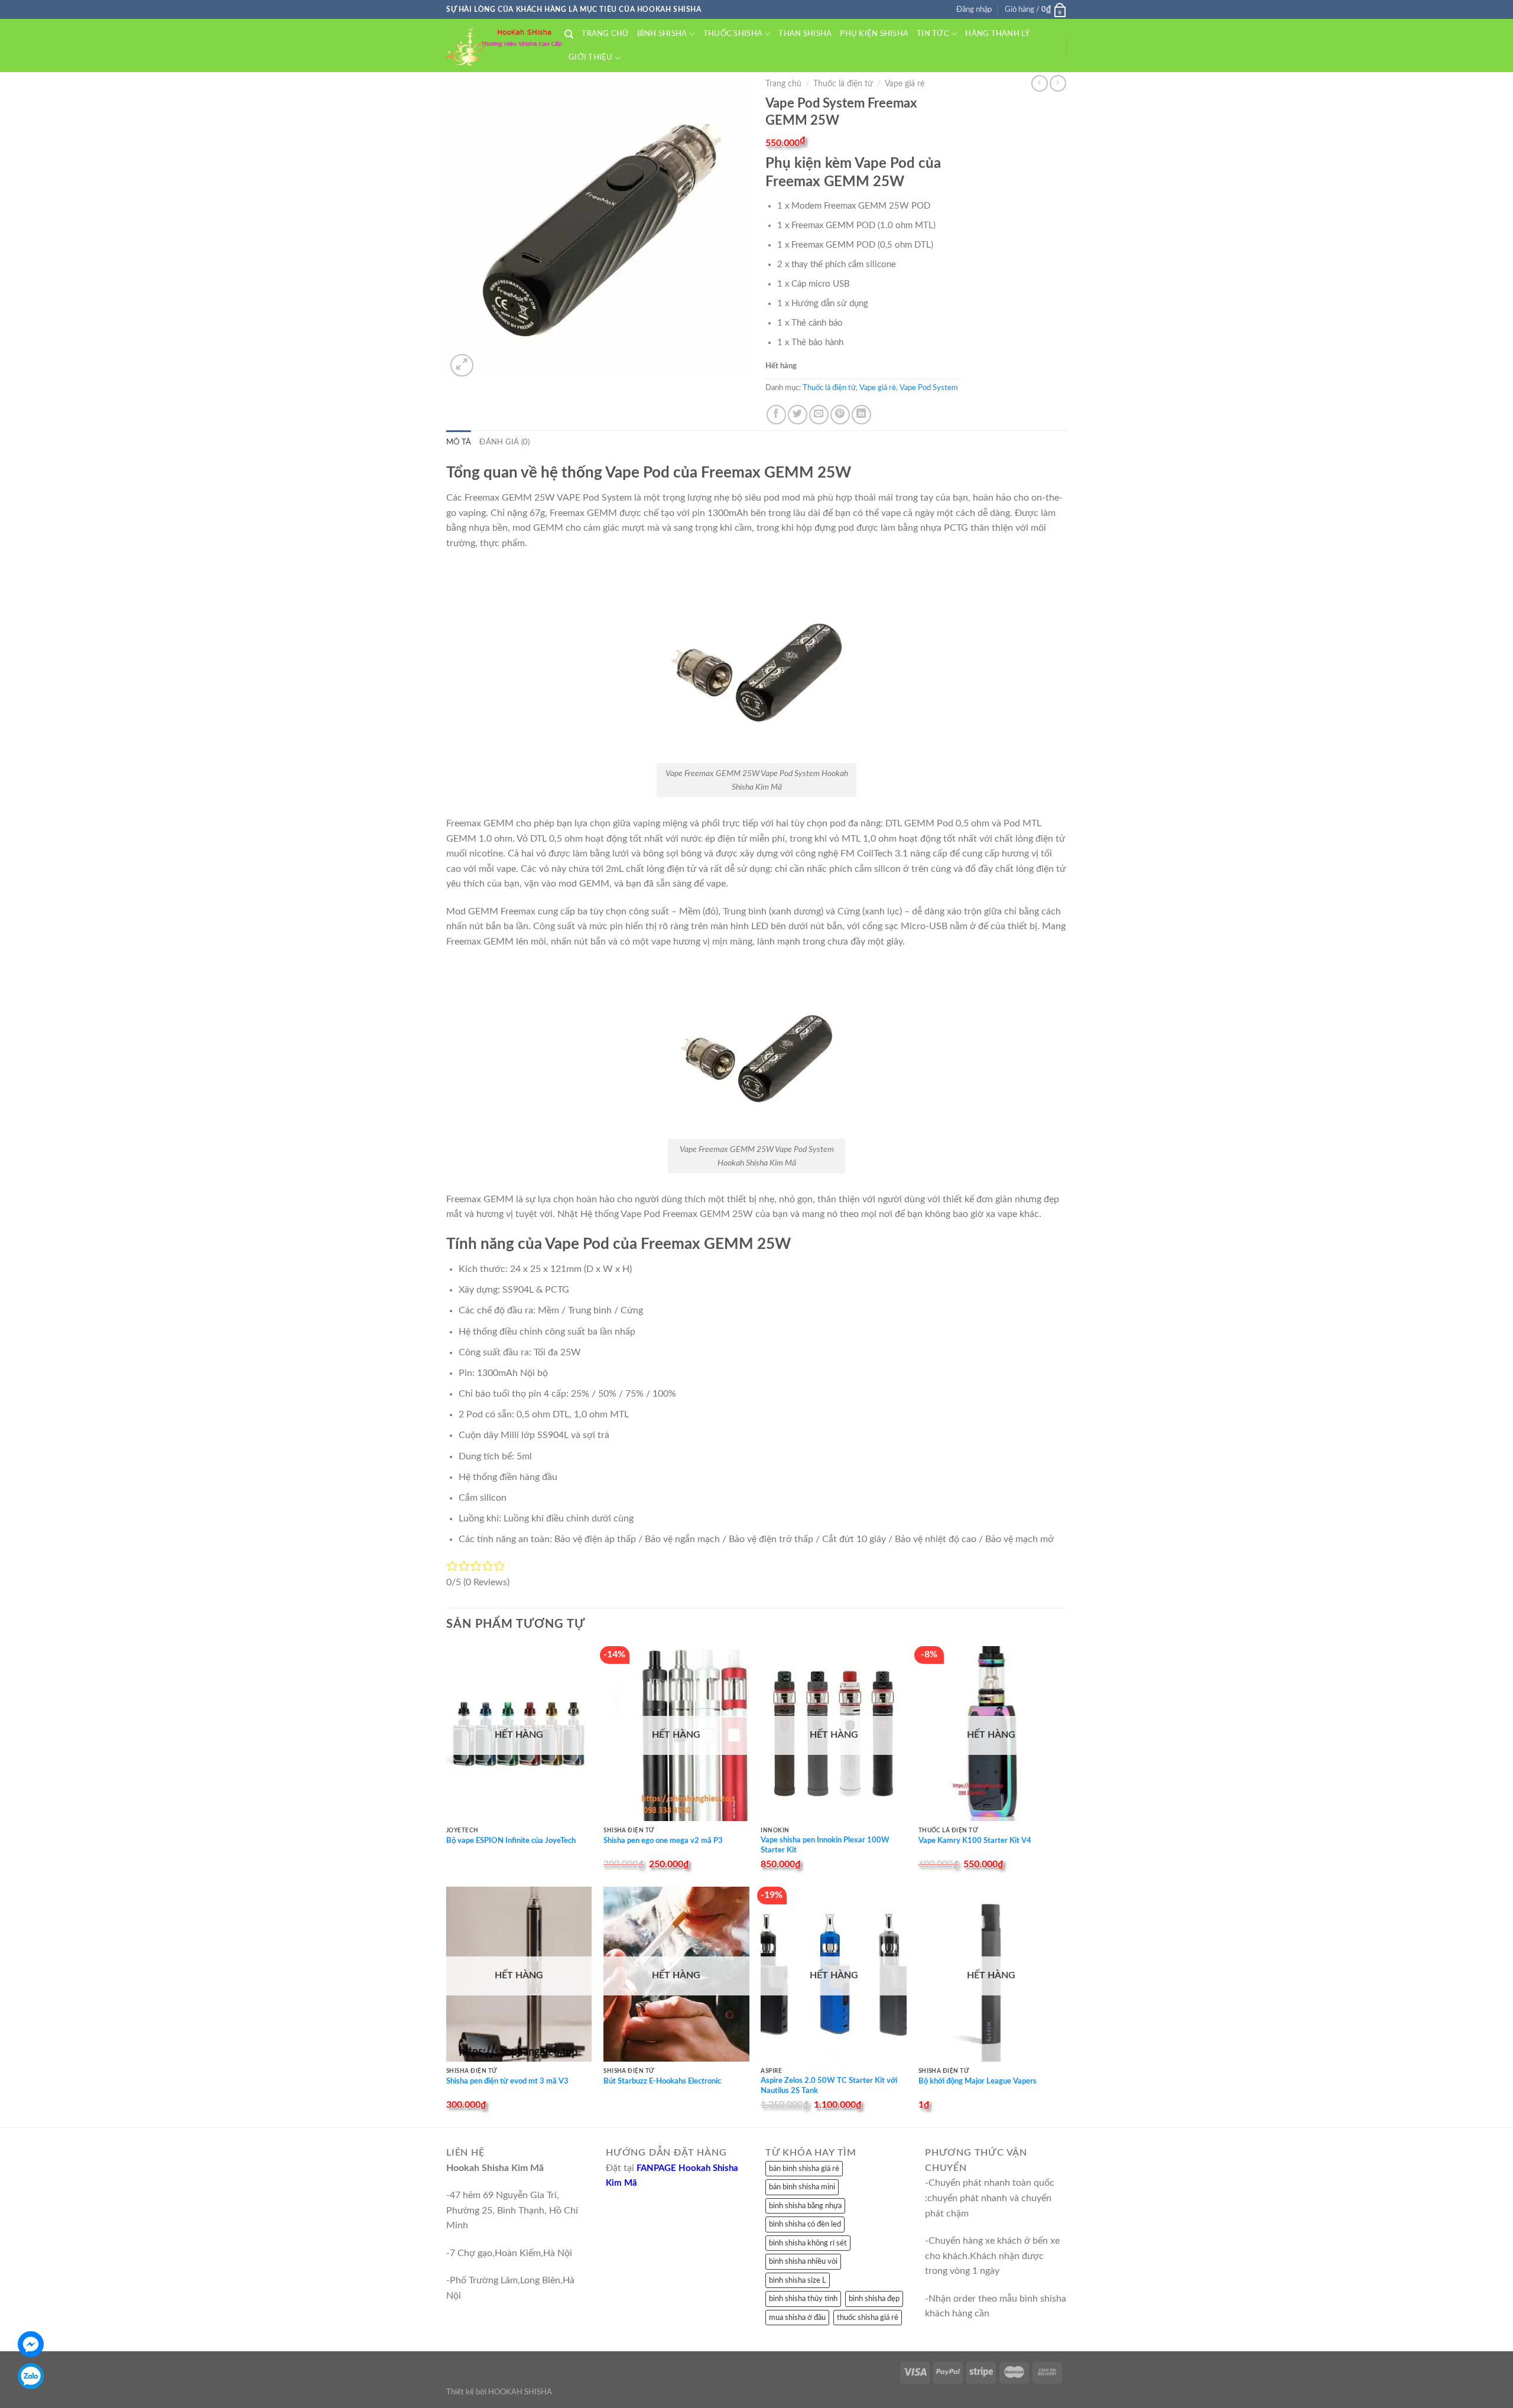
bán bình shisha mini (802, 2187)
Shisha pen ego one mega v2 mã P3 (663, 1841)
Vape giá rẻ (905, 84)
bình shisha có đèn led (805, 2224)
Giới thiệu (591, 57)
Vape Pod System (929, 388)
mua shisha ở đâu (797, 2318)
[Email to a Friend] (819, 415)
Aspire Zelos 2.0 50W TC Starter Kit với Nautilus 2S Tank (829, 2086)
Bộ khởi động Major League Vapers (978, 2081)
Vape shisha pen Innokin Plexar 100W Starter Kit (825, 1845)
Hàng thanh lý (997, 34)
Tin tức (933, 34)
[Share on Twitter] (798, 415)
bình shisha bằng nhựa (805, 2206)
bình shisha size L (798, 2280)
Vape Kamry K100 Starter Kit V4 (975, 1841)
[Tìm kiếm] (569, 34)
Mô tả (459, 442)
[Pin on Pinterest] (840, 415)
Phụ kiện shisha (874, 34)
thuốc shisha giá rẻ (868, 2318)
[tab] (459, 442)
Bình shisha (662, 34)
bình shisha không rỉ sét (808, 2243)
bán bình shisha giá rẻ (804, 2169)
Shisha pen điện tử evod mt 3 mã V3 (507, 2081)
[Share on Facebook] (776, 415)
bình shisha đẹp (874, 2299)
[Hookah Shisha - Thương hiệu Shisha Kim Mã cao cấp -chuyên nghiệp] (505, 46)
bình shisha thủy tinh (803, 2299)
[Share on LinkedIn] (861, 415)
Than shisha (805, 34)
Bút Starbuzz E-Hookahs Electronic (662, 2081)
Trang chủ (605, 34)
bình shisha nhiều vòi (803, 2261)
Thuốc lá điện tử (843, 84)
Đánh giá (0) (504, 442)
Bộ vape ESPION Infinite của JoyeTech (511, 1841)
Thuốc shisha (733, 34)
